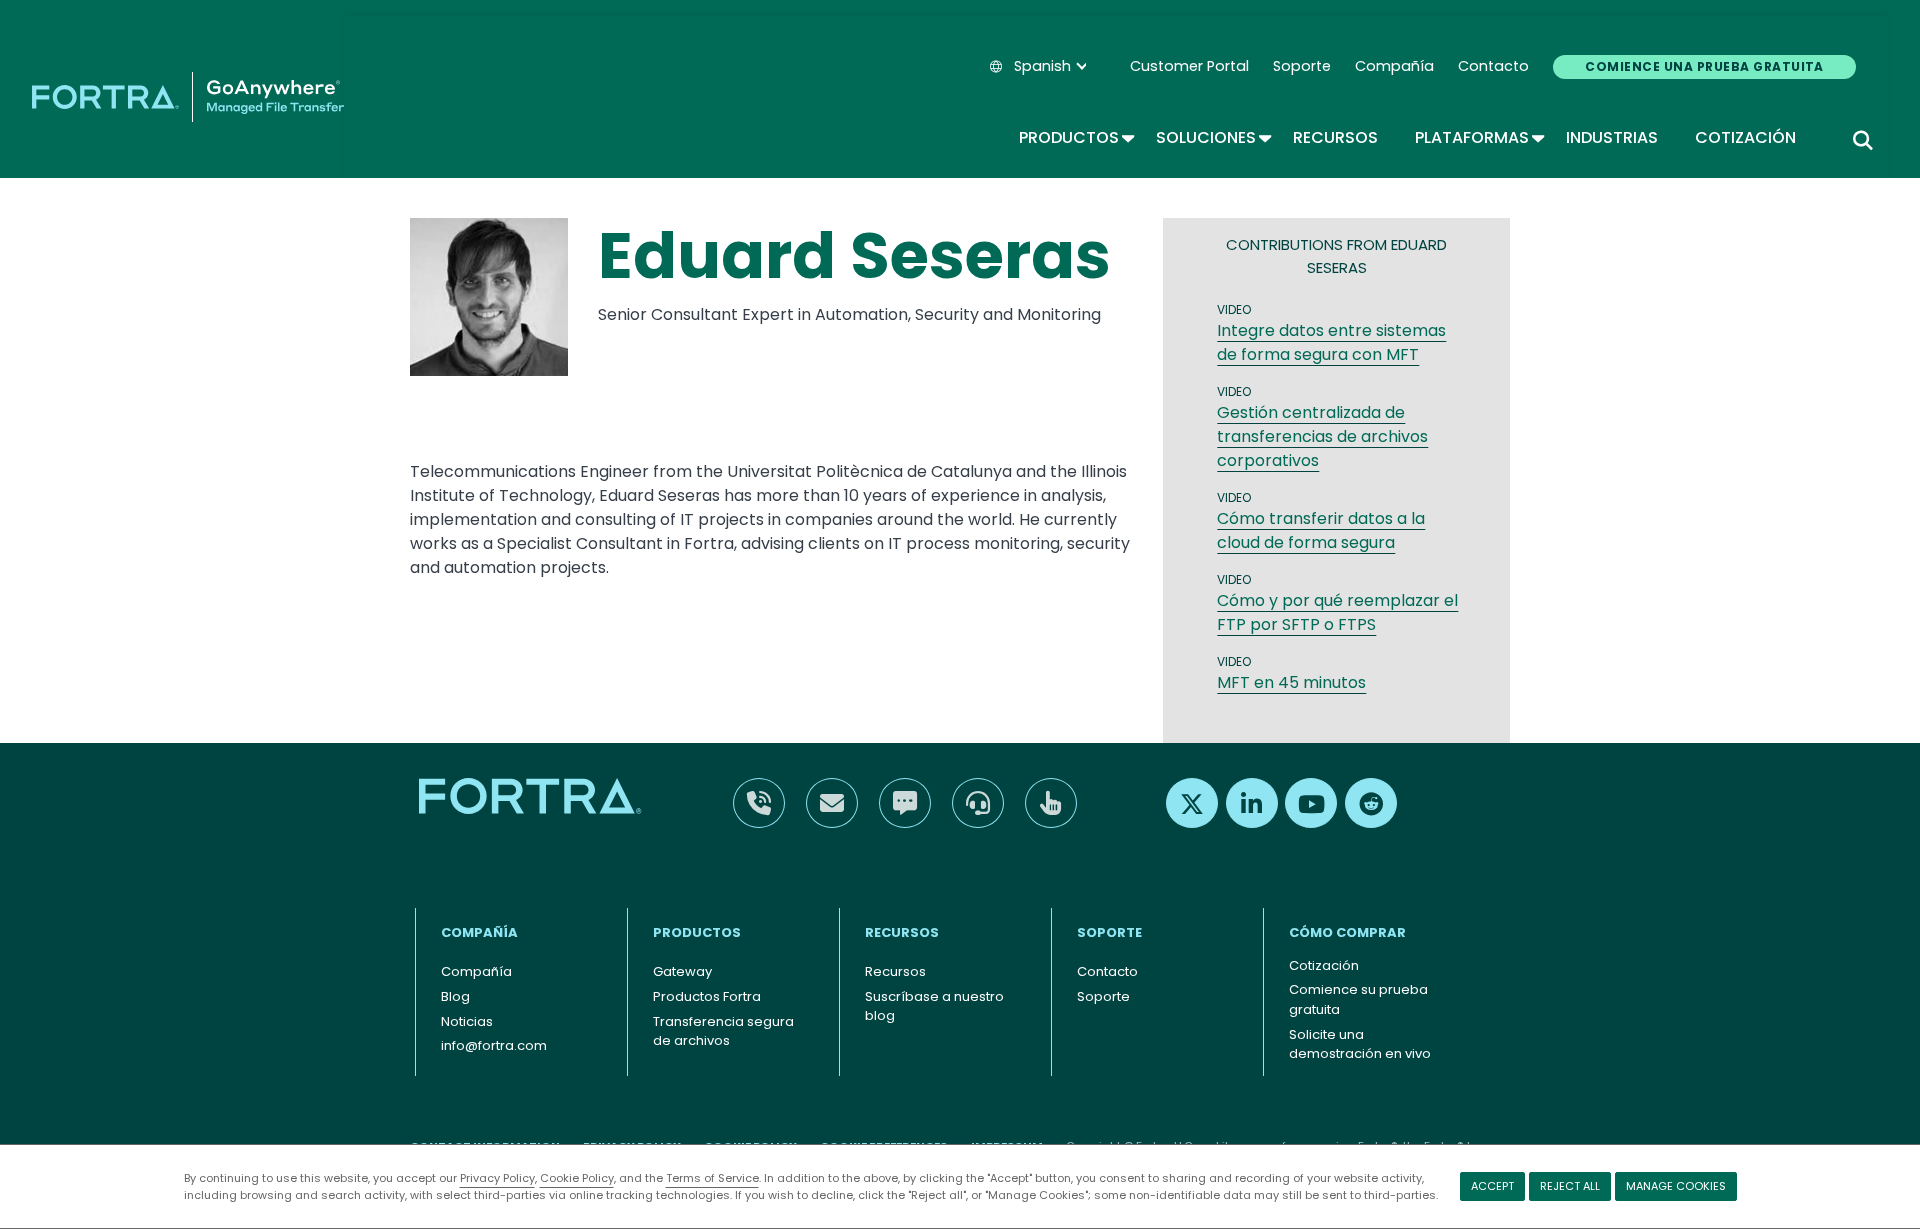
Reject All (1570, 1186)
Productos (1075, 137)
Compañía (1394, 66)
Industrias (1612, 137)
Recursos (1335, 137)
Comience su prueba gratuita (1358, 999)
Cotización (1745, 137)
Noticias (467, 1021)
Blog (455, 996)
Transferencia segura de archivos (723, 1031)
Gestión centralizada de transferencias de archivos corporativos (1322, 436)
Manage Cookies (1676, 1186)
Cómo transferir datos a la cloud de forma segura (1321, 530)
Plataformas (1478, 137)
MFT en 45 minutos (1291, 682)
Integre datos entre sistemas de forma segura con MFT (1331, 342)
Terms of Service (712, 1178)
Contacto (1493, 66)
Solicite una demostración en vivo (1360, 1044)
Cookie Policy (577, 1178)
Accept (1492, 1186)
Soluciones (1212, 137)
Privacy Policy (497, 1178)
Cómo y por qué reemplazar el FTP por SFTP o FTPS (1337, 612)
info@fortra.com (494, 1045)
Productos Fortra (707, 996)
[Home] (188, 97)
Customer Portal (1189, 66)
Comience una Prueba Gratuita (1704, 66)
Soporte (1302, 66)
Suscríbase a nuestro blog (934, 1006)
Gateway (682, 971)
